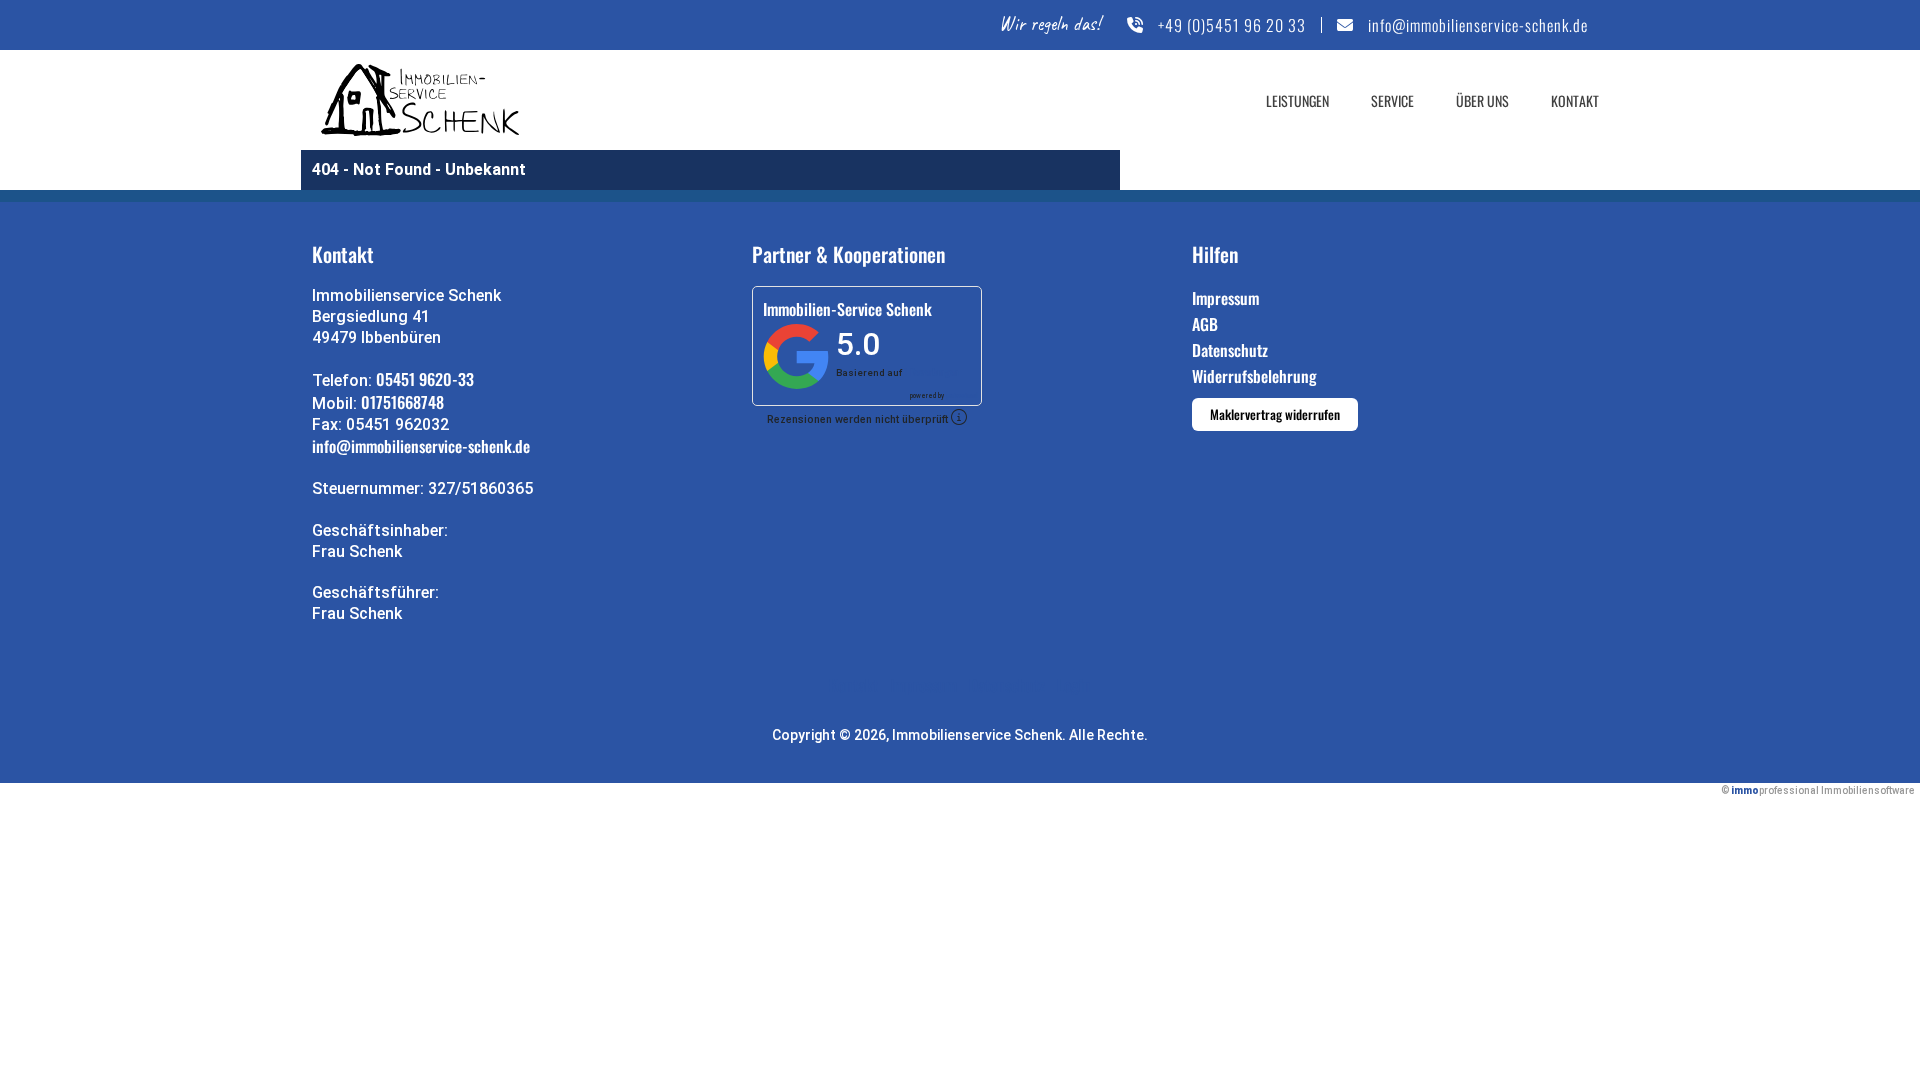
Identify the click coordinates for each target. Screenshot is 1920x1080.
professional (962, 395)
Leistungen (1297, 100)
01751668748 (402, 402)
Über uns (1482, 100)
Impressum (1225, 298)
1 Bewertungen (931, 372)
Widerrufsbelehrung (1254, 376)
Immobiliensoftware (1868, 790)
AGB (1205, 324)
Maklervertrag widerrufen (1275, 414)
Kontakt (1575, 100)
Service (1392, 100)
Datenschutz (1230, 350)
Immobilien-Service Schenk (847, 309)
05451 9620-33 (425, 379)
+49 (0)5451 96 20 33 (1232, 25)
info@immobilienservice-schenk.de (1478, 25)
